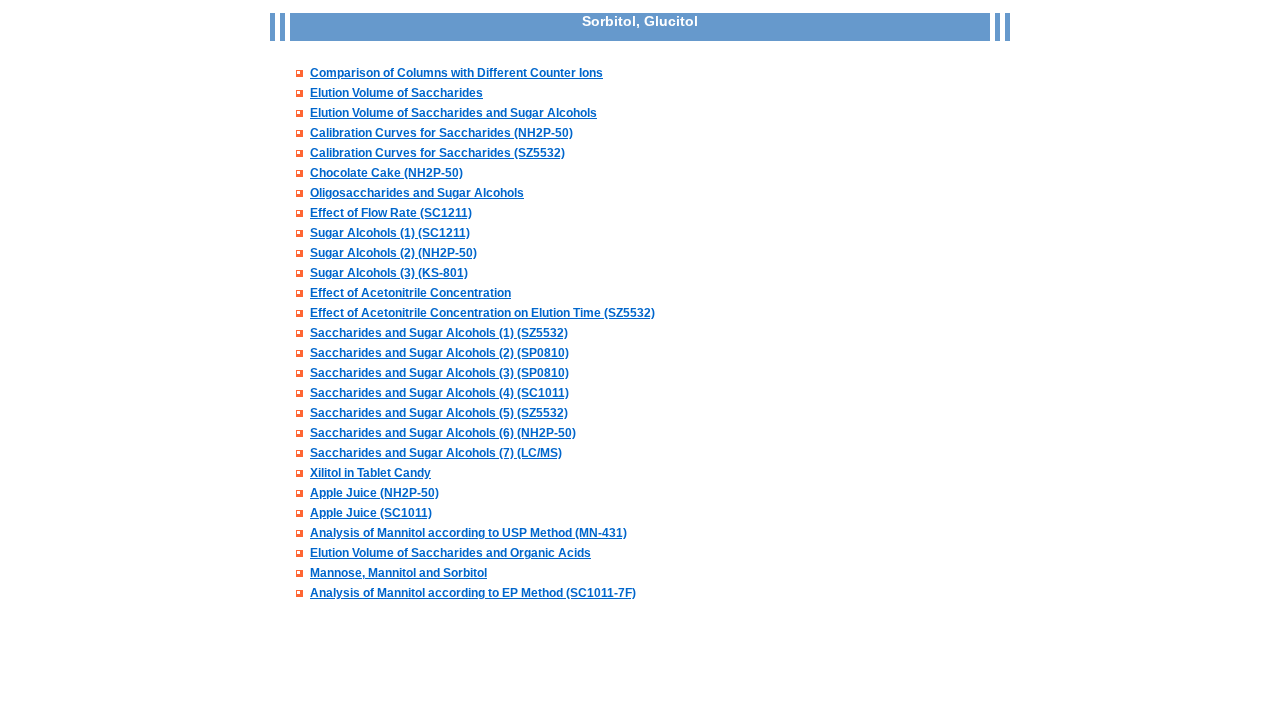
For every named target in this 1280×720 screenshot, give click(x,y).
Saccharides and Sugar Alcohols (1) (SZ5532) (439, 333)
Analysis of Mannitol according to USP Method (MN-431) (468, 533)
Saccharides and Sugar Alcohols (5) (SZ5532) (439, 413)
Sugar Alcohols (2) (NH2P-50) (393, 253)
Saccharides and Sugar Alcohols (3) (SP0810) (439, 373)
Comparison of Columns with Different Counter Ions (456, 73)
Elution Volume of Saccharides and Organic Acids (450, 553)
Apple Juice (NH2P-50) (374, 493)
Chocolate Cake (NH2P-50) (386, 173)
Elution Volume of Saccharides (396, 93)
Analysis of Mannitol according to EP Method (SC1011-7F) (473, 593)
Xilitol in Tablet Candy (370, 473)
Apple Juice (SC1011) (371, 513)
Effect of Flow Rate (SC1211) (391, 213)
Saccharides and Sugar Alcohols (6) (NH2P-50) (443, 433)
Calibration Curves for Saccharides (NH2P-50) (441, 133)
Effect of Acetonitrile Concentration (410, 293)
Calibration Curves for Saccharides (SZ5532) (437, 153)
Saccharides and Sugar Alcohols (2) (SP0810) (439, 353)
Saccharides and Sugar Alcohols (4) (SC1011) (439, 393)
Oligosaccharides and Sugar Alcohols (417, 193)
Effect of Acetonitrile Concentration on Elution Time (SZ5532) (482, 313)
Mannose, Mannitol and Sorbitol (398, 573)
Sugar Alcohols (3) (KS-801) (389, 273)
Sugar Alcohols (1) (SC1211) (390, 233)
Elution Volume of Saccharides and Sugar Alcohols (453, 113)
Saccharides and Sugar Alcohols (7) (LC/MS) (436, 453)
